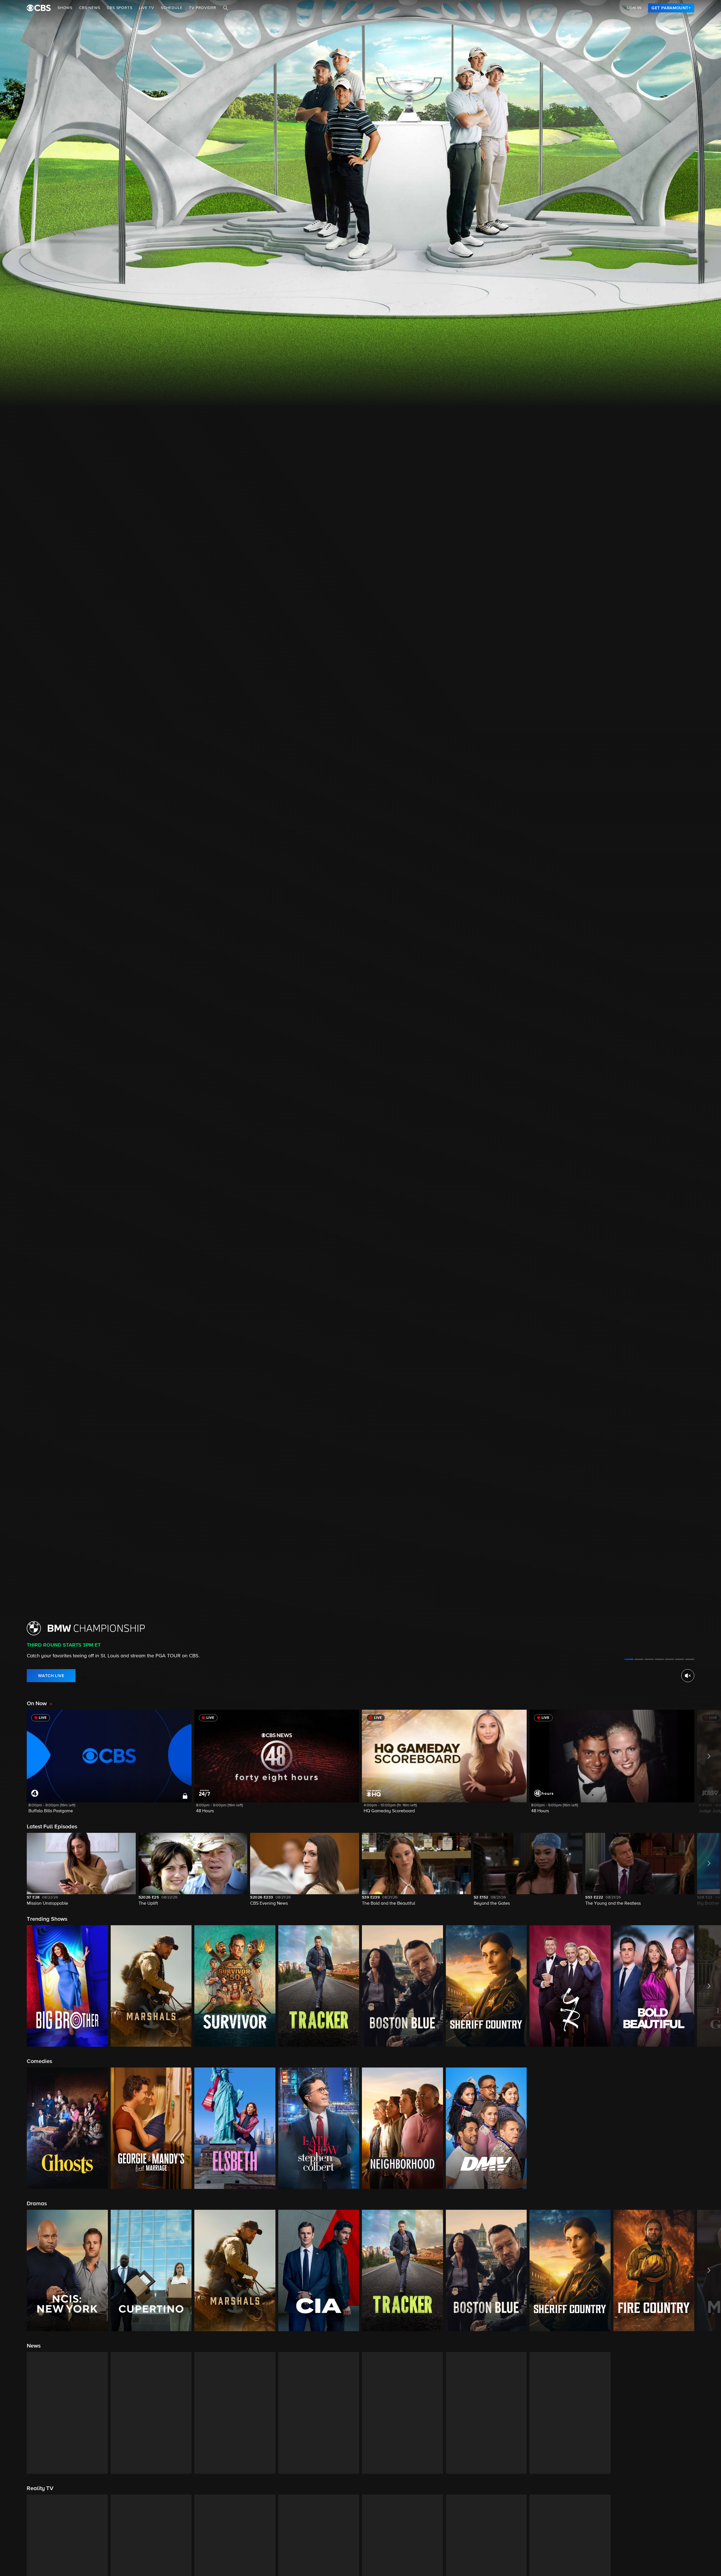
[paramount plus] (39, 8)
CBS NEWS (90, 8)
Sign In (634, 8)
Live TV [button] (146, 8)
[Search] (226, 8)
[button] (109, 1765)
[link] (671, 8)
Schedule (172, 8)
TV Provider (203, 8)
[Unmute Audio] (688, 1676)
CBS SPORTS (119, 8)
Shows (65, 8)
